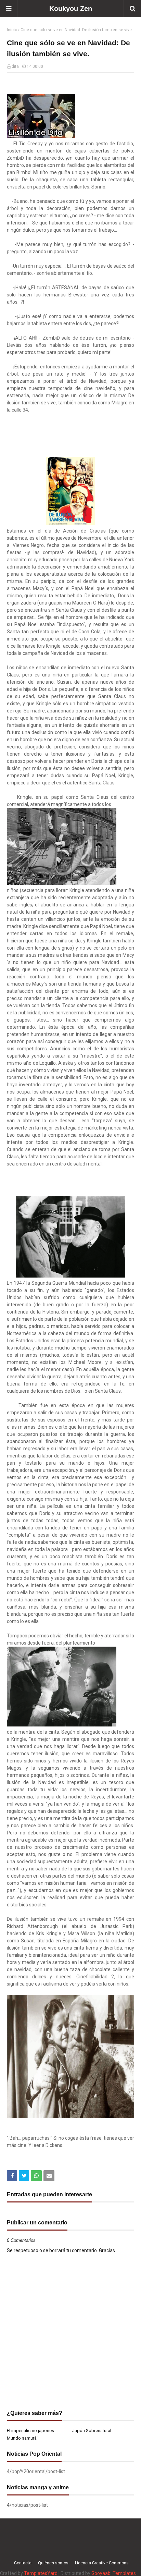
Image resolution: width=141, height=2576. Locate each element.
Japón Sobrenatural (92, 2431)
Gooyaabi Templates (114, 2573)
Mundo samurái (22, 2438)
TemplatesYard (41, 2573)
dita (15, 66)
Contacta (23, 2563)
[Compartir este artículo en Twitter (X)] (24, 2176)
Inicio (12, 30)
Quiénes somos (53, 2563)
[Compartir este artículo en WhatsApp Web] (36, 2176)
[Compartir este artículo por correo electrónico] (49, 2176)
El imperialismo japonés (30, 2431)
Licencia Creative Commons (102, 2563)
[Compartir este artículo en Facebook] (12, 2176)
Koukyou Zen (71, 9)
